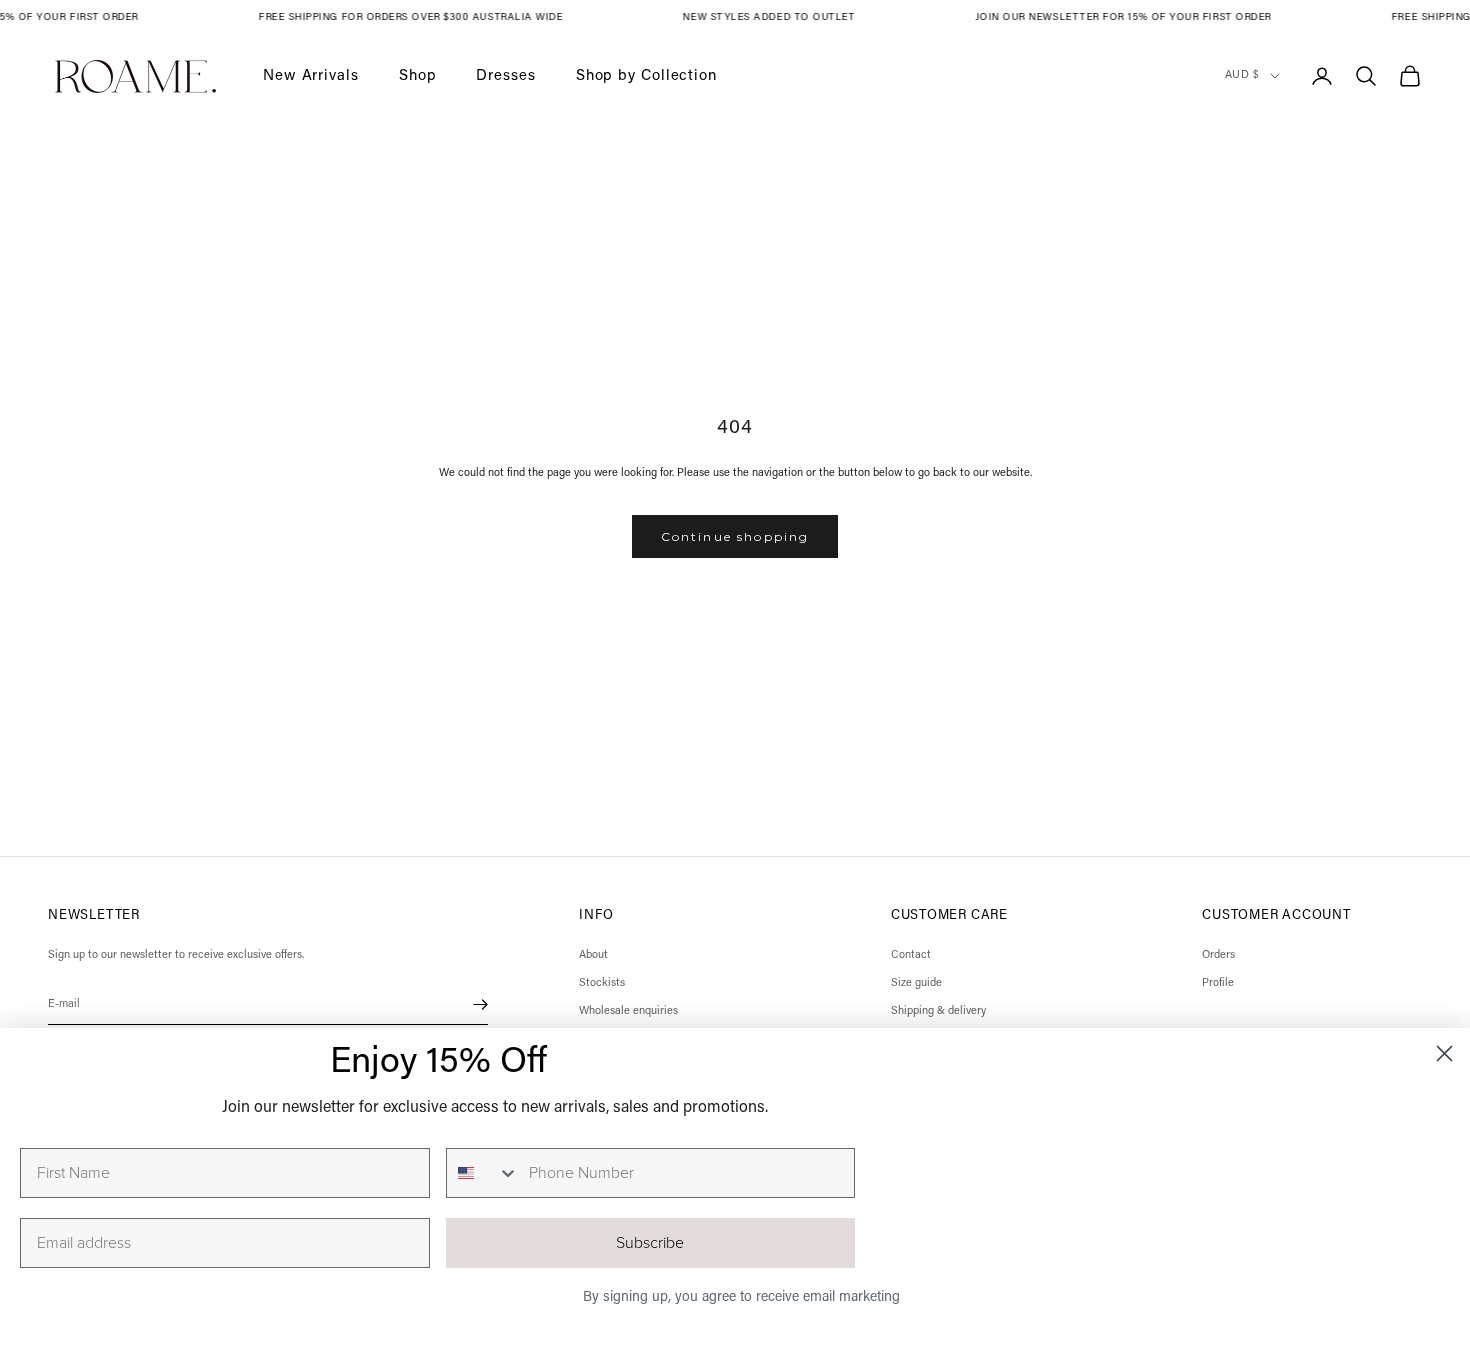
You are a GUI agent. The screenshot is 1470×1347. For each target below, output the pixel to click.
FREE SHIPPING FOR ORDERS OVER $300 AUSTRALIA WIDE (414, 18)
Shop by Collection (646, 75)
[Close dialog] (1444, 1053)
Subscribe (650, 1243)
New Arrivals (311, 75)
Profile (1218, 983)
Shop (418, 75)
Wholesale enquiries (628, 1011)
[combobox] (483, 1173)
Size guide (916, 983)
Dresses (505, 75)
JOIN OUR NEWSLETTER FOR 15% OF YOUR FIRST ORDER (1126, 18)
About (593, 955)
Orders (1218, 955)
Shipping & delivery (938, 1011)
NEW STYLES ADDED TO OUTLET (772, 18)
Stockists (602, 983)
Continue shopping (735, 536)
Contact (911, 955)
